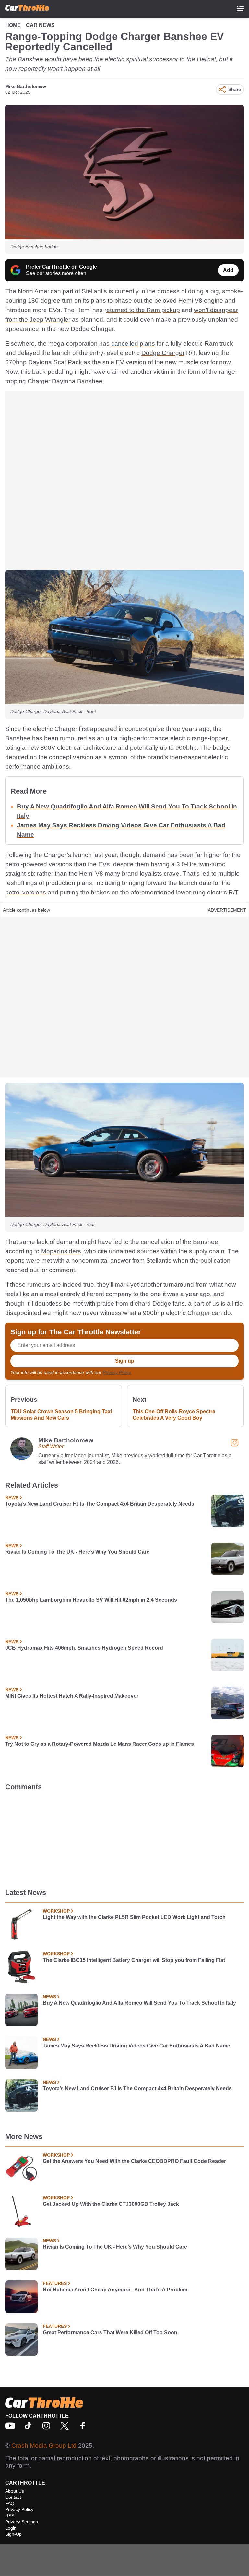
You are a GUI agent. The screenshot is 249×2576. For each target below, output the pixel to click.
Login (11, 2528)
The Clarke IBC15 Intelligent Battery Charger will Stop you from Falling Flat (134, 1960)
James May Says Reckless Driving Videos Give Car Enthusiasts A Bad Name (136, 2046)
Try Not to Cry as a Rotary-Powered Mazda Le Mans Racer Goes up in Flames (100, 1744)
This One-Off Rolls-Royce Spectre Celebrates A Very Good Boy (174, 1415)
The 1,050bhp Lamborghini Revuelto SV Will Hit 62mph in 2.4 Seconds (91, 1600)
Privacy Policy (117, 1372)
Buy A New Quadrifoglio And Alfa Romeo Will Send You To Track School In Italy (139, 2003)
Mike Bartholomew (26, 86)
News (12, 1498)
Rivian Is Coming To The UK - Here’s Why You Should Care (77, 1552)
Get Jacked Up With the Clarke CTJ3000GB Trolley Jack (111, 2204)
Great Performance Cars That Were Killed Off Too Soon (110, 2333)
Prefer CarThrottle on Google (61, 267)
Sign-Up (13, 2534)
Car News (40, 25)
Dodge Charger (163, 353)
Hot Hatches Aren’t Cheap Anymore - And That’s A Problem (115, 2290)
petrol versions (26, 892)
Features (55, 2283)
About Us (15, 2491)
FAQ (10, 2503)
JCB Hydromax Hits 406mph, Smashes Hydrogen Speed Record (84, 1648)
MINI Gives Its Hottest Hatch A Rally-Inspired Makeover (72, 1696)
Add (228, 270)
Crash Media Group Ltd (44, 2445)
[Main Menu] (240, 9)
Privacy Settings (22, 2522)
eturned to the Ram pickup (143, 310)
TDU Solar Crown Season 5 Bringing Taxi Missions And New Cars (61, 1415)
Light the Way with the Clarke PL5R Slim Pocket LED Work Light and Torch (134, 1917)
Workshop (56, 1911)
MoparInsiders (61, 1251)
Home (13, 25)
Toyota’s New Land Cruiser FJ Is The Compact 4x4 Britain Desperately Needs (100, 1504)
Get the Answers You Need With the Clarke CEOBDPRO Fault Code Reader (134, 2161)
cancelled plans (133, 343)
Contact (13, 2497)
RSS (10, 2516)
